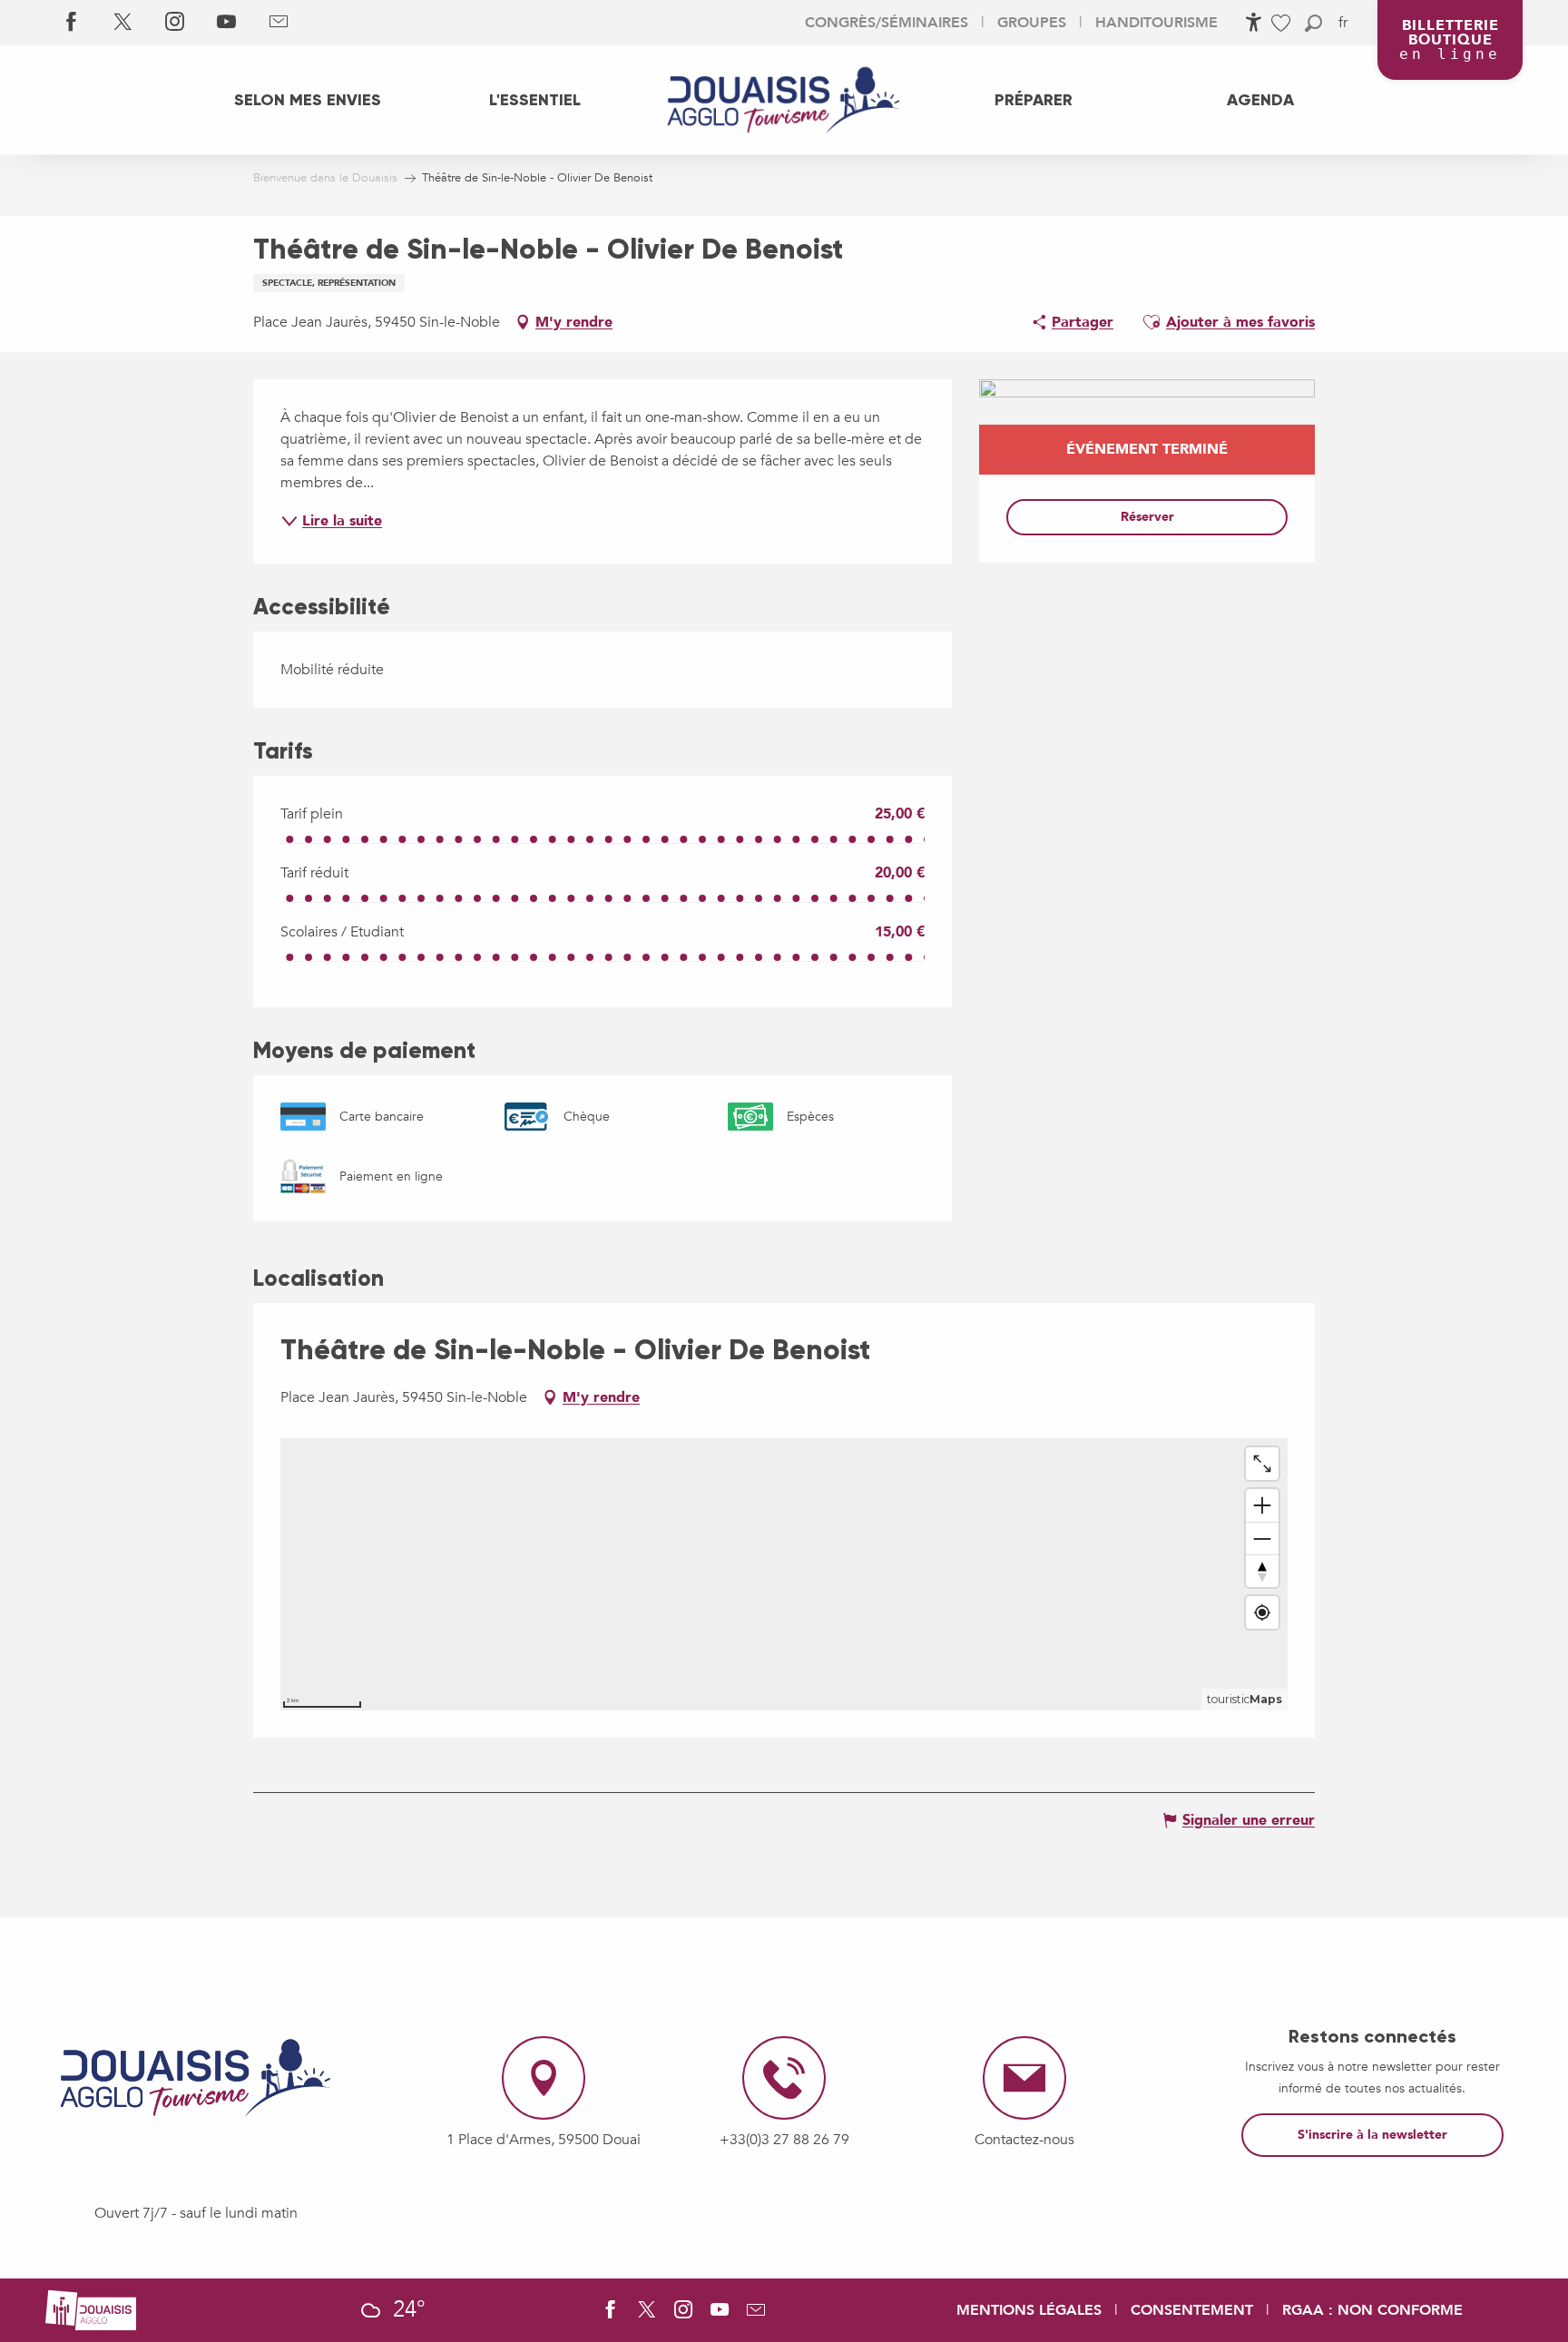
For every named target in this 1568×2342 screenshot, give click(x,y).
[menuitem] (308, 100)
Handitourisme (1156, 23)
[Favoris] (1283, 23)
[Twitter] (123, 23)
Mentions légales (1029, 2310)
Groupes (1032, 23)
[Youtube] (226, 23)
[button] (1313, 23)
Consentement (1192, 2310)
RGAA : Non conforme (1372, 2310)
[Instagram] (175, 23)
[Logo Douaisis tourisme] (196, 2078)
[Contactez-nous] (278, 23)
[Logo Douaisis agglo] (91, 2308)
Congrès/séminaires (887, 23)
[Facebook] (71, 23)
